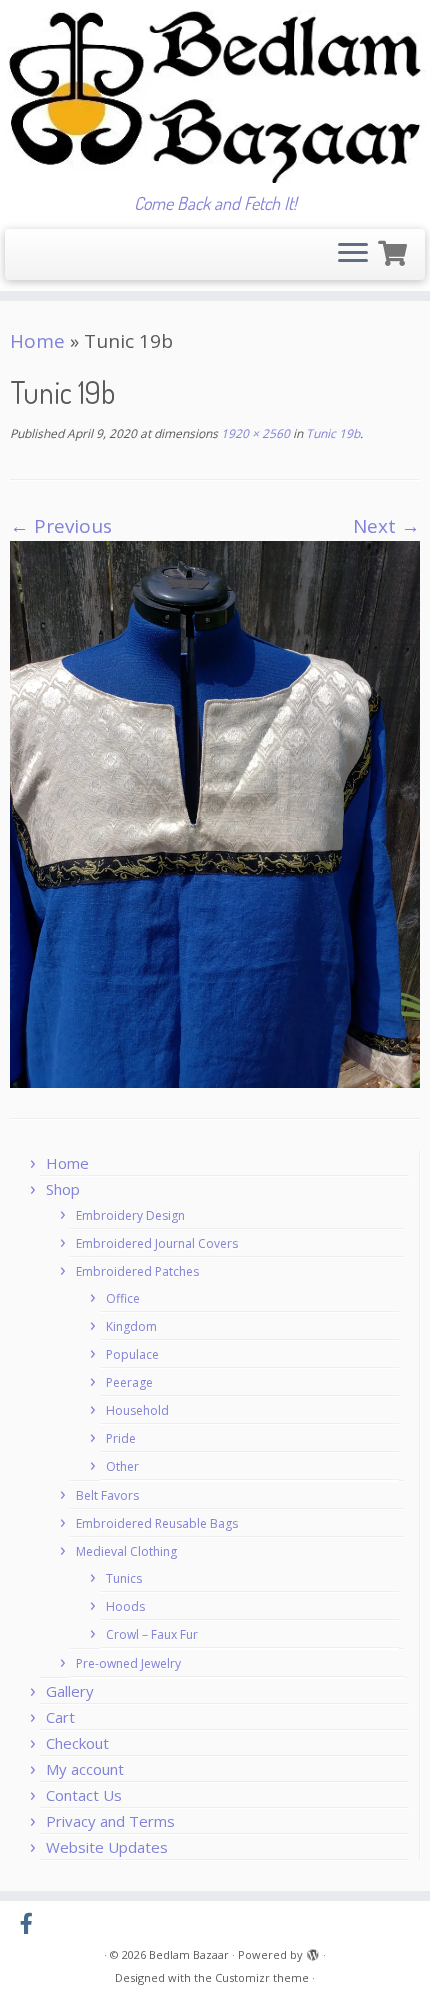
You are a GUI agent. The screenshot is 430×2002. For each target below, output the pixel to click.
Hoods (125, 1606)
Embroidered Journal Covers (157, 1243)
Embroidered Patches (137, 1271)
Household (137, 1410)
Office (123, 1298)
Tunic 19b (331, 433)
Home (37, 341)
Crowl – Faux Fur (152, 1634)
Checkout (77, 1743)
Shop (63, 1189)
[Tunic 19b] (215, 813)
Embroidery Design (130, 1215)
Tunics (124, 1578)
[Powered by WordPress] (313, 1951)
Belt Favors (107, 1495)
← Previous (61, 526)
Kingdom (131, 1326)
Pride (121, 1438)
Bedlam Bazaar (189, 1954)
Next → (386, 526)
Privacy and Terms (110, 1821)
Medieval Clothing (126, 1551)
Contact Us (84, 1795)
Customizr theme (262, 1977)
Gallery (70, 1691)
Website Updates (107, 1847)
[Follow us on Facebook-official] (31, 1924)
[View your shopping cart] (395, 250)
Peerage (129, 1382)
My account (85, 1769)
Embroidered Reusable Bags (157, 1523)
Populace (132, 1354)
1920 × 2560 (254, 433)
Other (122, 1466)
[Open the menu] (353, 255)
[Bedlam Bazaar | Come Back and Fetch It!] (215, 96)
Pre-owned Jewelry (128, 1663)
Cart (60, 1717)
